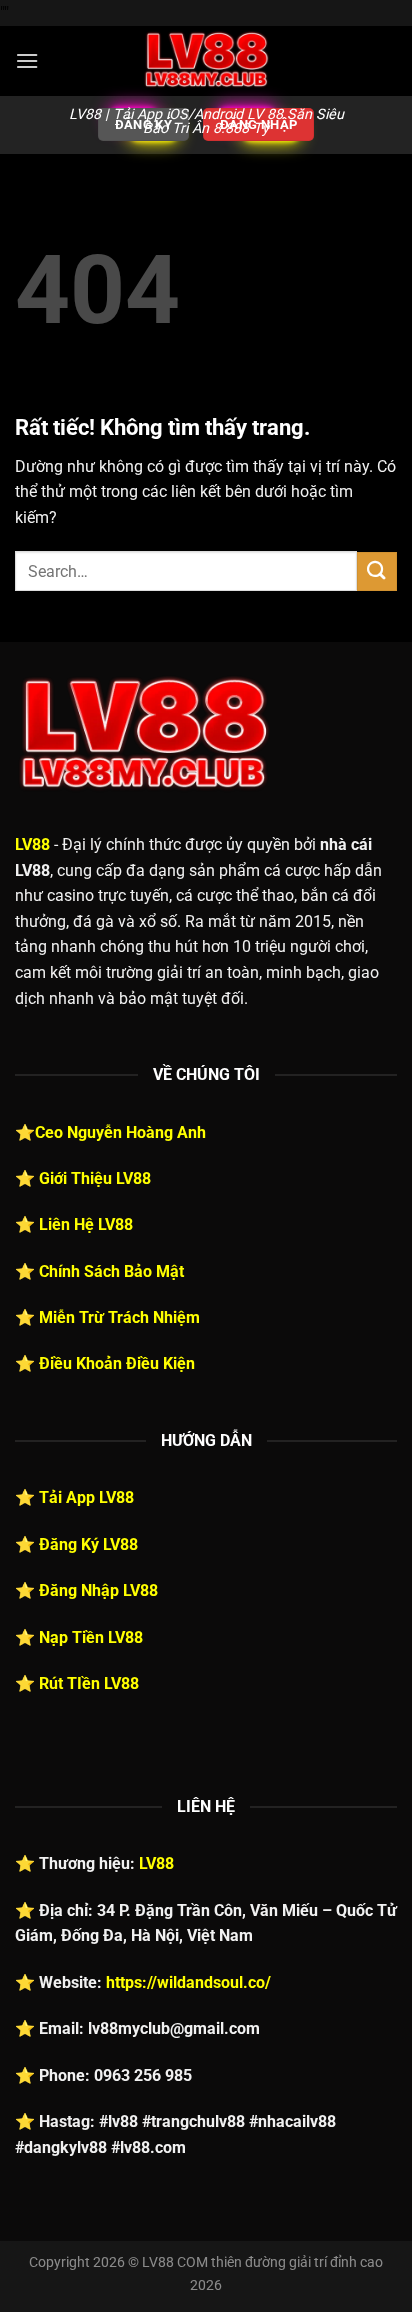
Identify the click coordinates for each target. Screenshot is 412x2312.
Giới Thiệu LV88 (95, 1178)
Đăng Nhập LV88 (98, 1590)
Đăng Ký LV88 (88, 1544)
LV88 (32, 844)
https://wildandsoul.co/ (188, 1982)
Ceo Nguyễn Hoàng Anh (120, 1132)
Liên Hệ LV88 (86, 1224)
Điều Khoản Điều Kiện (117, 1363)
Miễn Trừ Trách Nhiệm (119, 1317)
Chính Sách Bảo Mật (111, 1271)
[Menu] (27, 60)
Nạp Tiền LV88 (91, 1637)
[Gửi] (377, 571)
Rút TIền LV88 (89, 1683)
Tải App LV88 (86, 1497)
